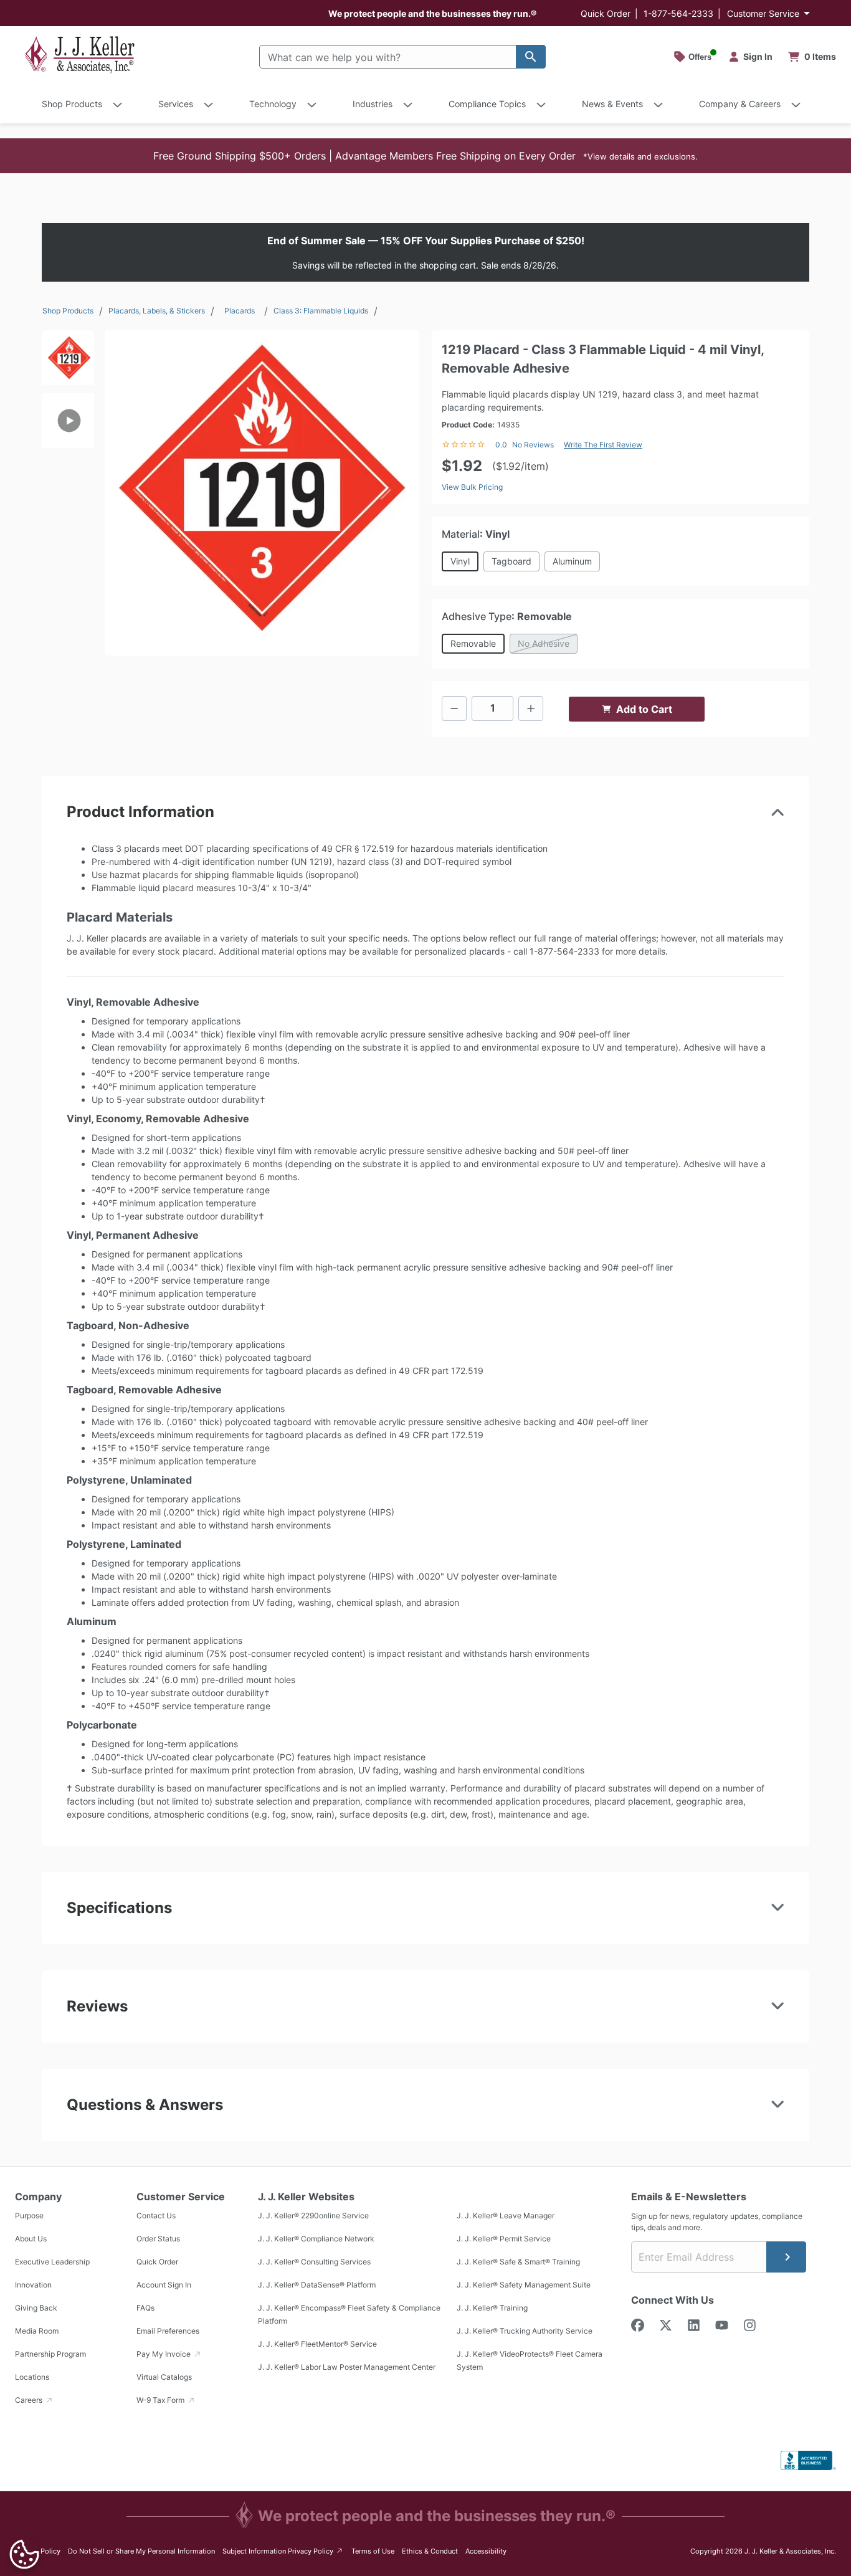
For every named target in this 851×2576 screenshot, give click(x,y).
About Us (31, 2239)
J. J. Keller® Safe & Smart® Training (518, 2262)
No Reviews (533, 445)
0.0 (501, 445)
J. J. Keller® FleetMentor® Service (317, 2344)
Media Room (37, 2331)
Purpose (29, 2216)
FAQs (145, 2308)
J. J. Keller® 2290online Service (313, 2216)
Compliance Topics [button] (487, 104)
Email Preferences (168, 2331)
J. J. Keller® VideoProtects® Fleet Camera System (530, 2360)
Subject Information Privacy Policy (283, 2551)
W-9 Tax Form (161, 2400)
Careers (30, 2400)
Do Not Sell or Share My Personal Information (141, 2551)
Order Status (158, 2239)
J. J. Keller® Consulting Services (314, 2262)
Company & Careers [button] (740, 104)
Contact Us (156, 2216)
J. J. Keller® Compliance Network (316, 2239)
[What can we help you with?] (531, 57)
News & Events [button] (612, 104)
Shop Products (68, 311)
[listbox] (68, 487)
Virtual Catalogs (164, 2377)
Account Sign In (164, 2285)
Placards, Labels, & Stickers (157, 311)
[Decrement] (454, 708)
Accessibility (486, 2551)
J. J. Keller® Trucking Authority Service (525, 2331)
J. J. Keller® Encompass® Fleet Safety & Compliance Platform (349, 2314)
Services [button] (176, 104)
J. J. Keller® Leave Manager (506, 2216)
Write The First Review (603, 445)
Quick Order (606, 13)
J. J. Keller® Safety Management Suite (524, 2285)
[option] (68, 362)
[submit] (786, 2257)
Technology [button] (273, 104)
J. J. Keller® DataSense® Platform (317, 2285)
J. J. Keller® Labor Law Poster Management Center (347, 2367)
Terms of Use (373, 2551)
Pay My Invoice (164, 2354)
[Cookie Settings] (24, 2554)
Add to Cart (644, 709)
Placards (240, 311)
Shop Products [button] (72, 104)
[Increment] (531, 708)
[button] (425, 156)
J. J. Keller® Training (492, 2308)
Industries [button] (373, 104)
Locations (32, 2377)
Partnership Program (50, 2354)
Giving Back (36, 2308)
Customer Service (763, 13)
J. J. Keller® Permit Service (504, 2239)
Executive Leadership (52, 2262)
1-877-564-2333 (678, 13)
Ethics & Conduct (430, 2551)
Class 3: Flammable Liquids (321, 311)
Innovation (33, 2285)
